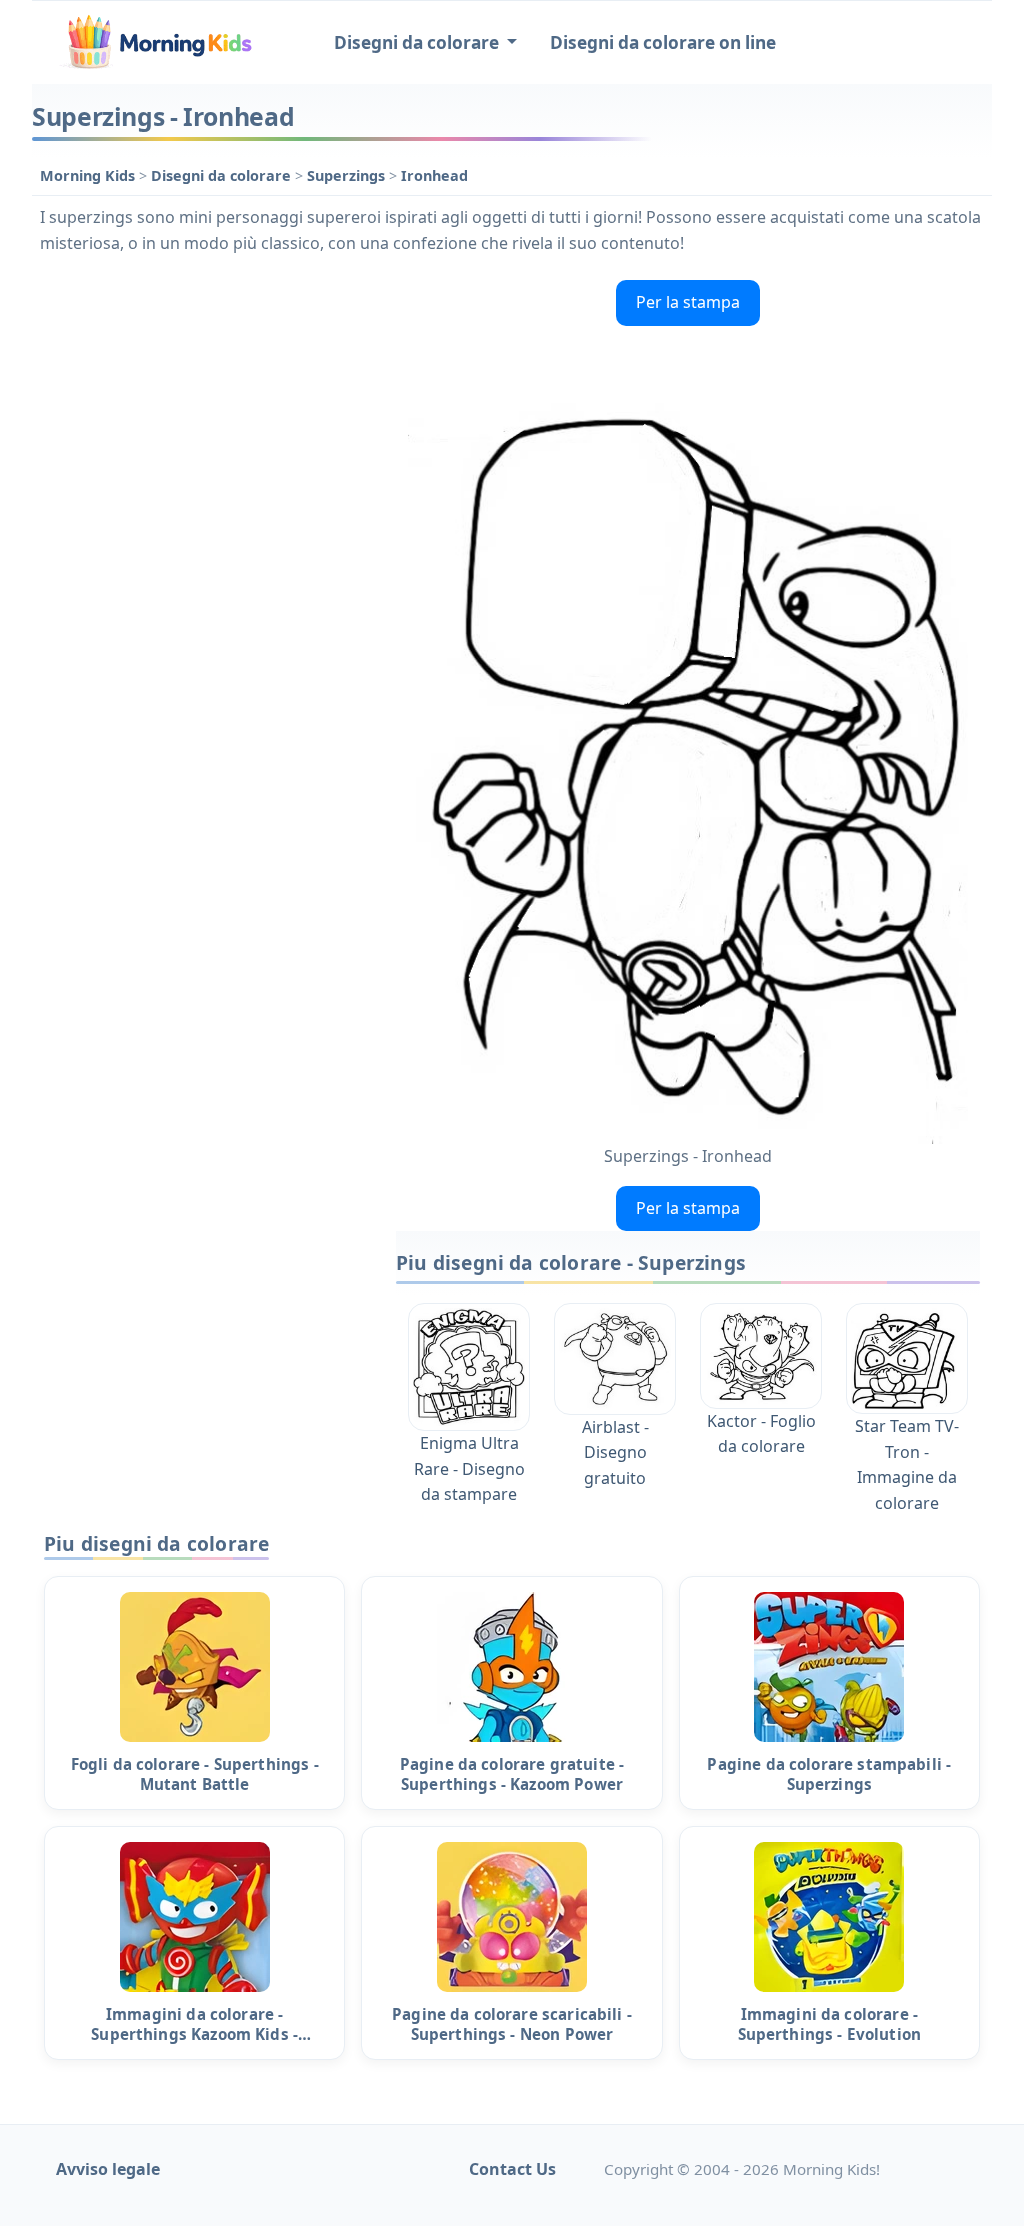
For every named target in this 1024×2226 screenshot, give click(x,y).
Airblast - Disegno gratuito (615, 1452)
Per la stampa (688, 302)
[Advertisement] (204, 397)
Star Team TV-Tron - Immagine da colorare (907, 1464)
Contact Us (512, 2169)
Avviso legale (108, 2169)
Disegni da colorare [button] (418, 42)
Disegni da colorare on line (663, 42)
